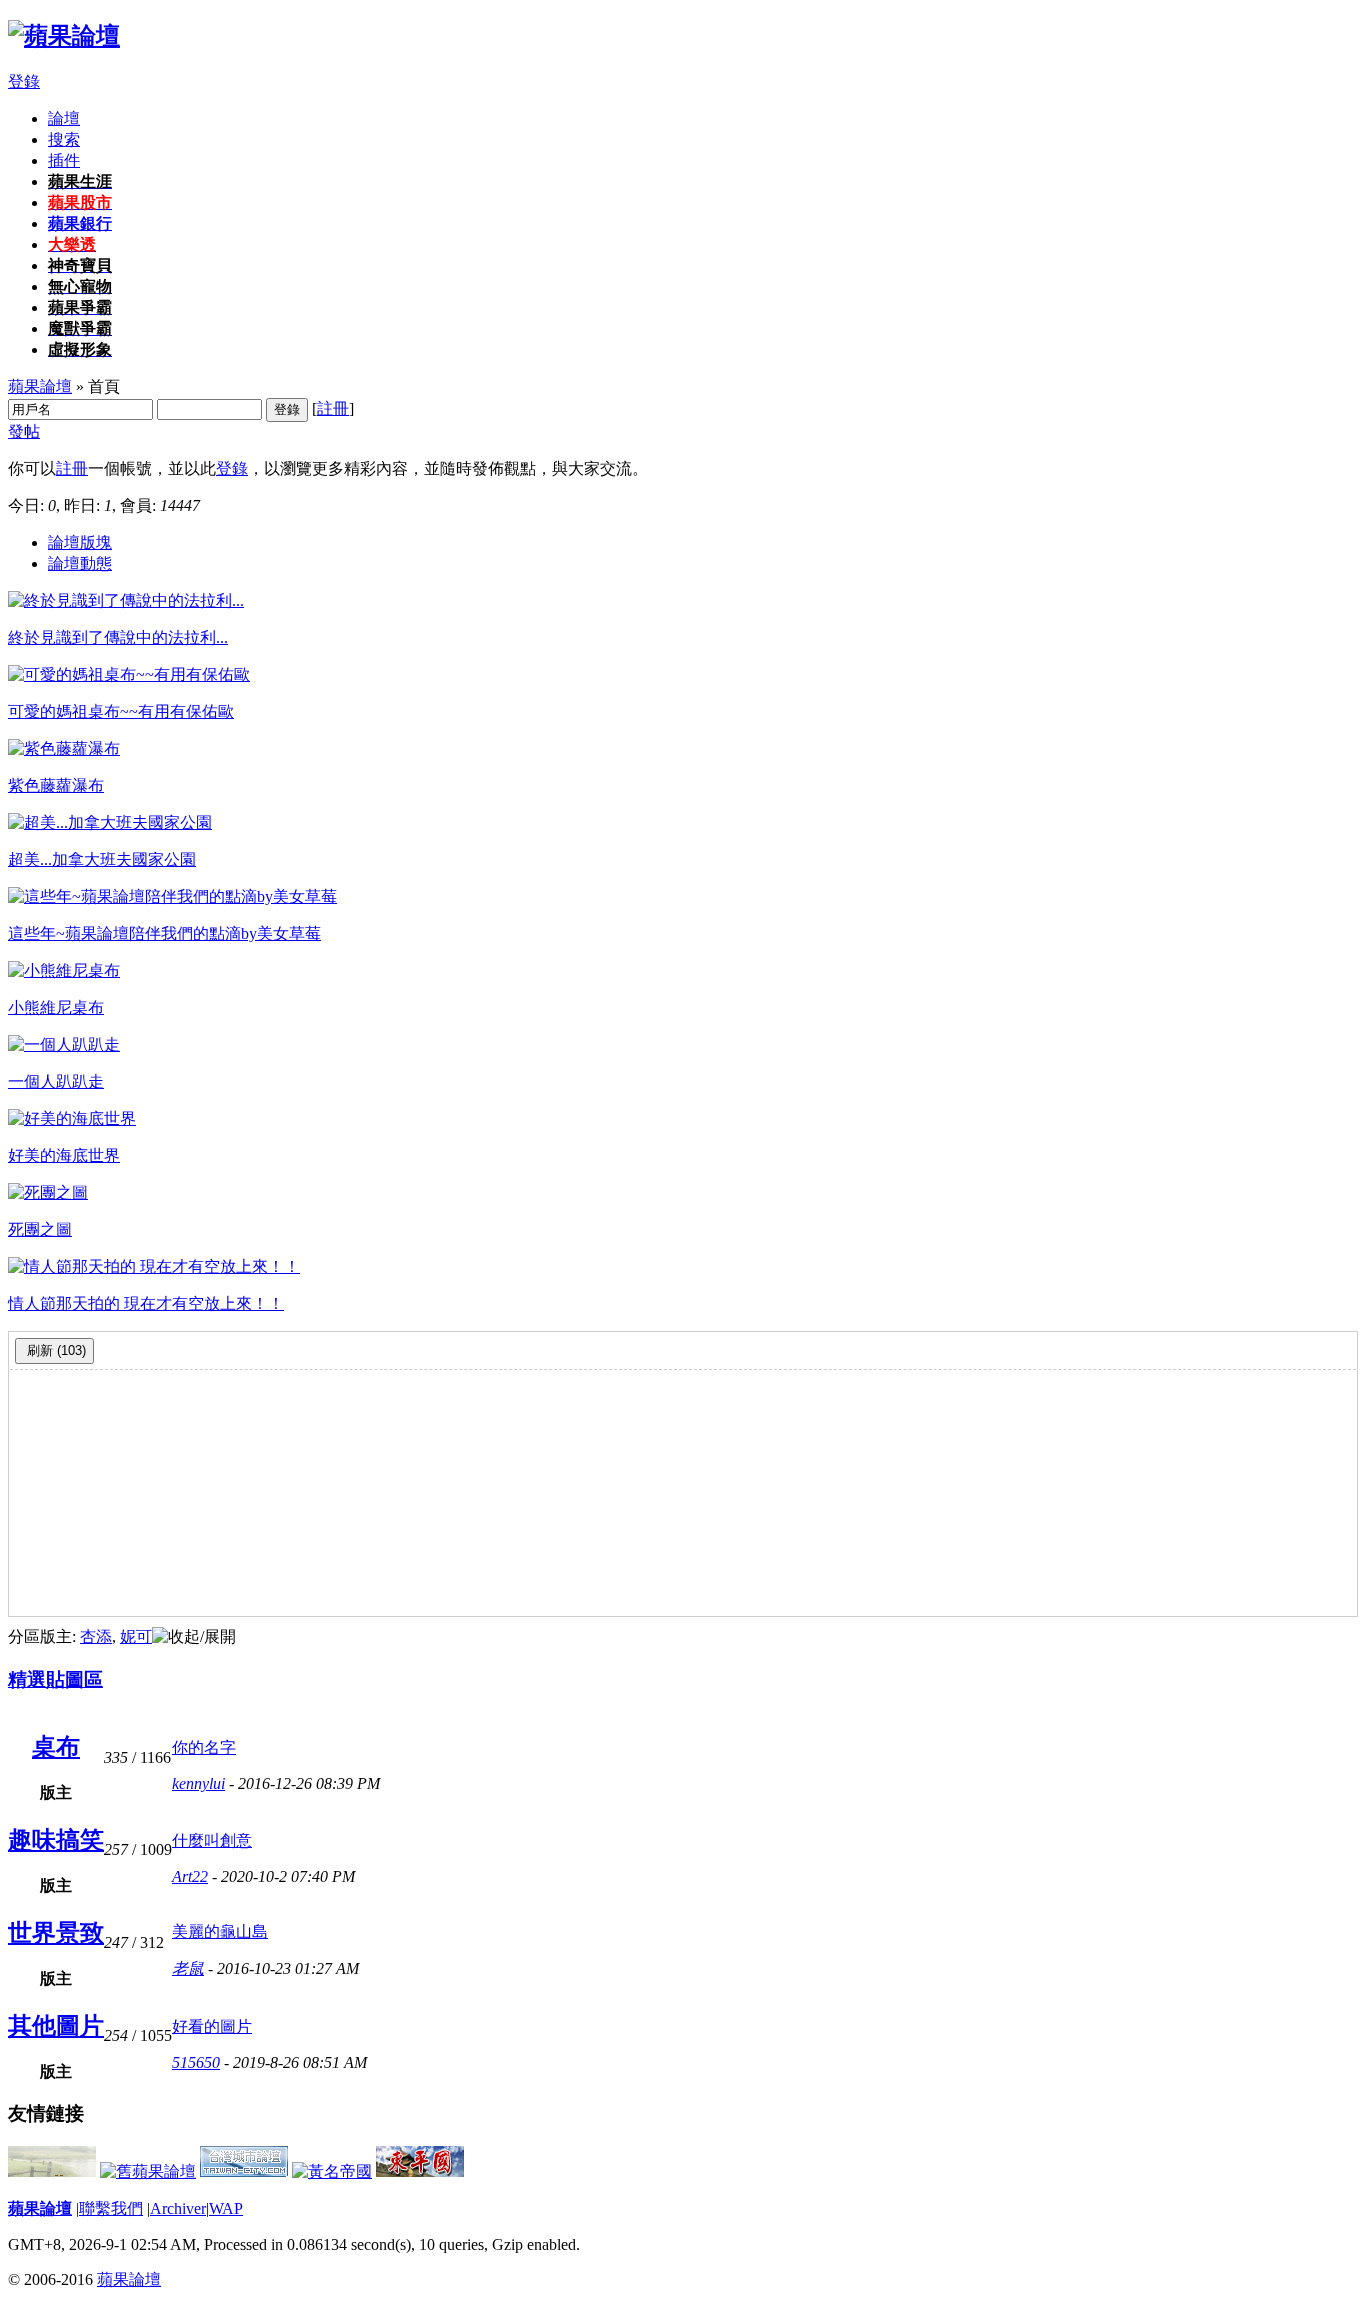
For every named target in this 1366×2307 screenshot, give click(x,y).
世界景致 (56, 1933)
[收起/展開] (194, 1637)
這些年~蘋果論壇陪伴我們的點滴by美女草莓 (164, 933)
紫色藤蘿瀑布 (56, 785)
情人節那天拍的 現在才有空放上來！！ (146, 1303)
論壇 (64, 118)
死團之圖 (40, 1229)
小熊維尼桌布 (56, 1007)
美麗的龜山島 (220, 1931)
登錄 (24, 81)
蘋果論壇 (40, 386)
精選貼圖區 (55, 1679)
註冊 (333, 408)
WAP (226, 2208)
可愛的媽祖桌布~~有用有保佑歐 (121, 711)
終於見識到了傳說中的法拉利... (118, 637)
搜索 (64, 139)
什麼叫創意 (212, 1840)
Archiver (178, 2208)
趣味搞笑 (56, 1840)
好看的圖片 (212, 2026)
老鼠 (188, 1968)
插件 (64, 160)
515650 (196, 2062)
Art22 (190, 1876)
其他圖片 (56, 2026)
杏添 (96, 1636)
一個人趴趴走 (56, 1081)
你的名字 (204, 1747)
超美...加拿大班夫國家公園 (102, 859)
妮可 (136, 1636)
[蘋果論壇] (64, 36)
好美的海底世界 (64, 1155)
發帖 (24, 431)
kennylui (198, 1783)
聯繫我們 (111, 2208)
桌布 (56, 1747)
